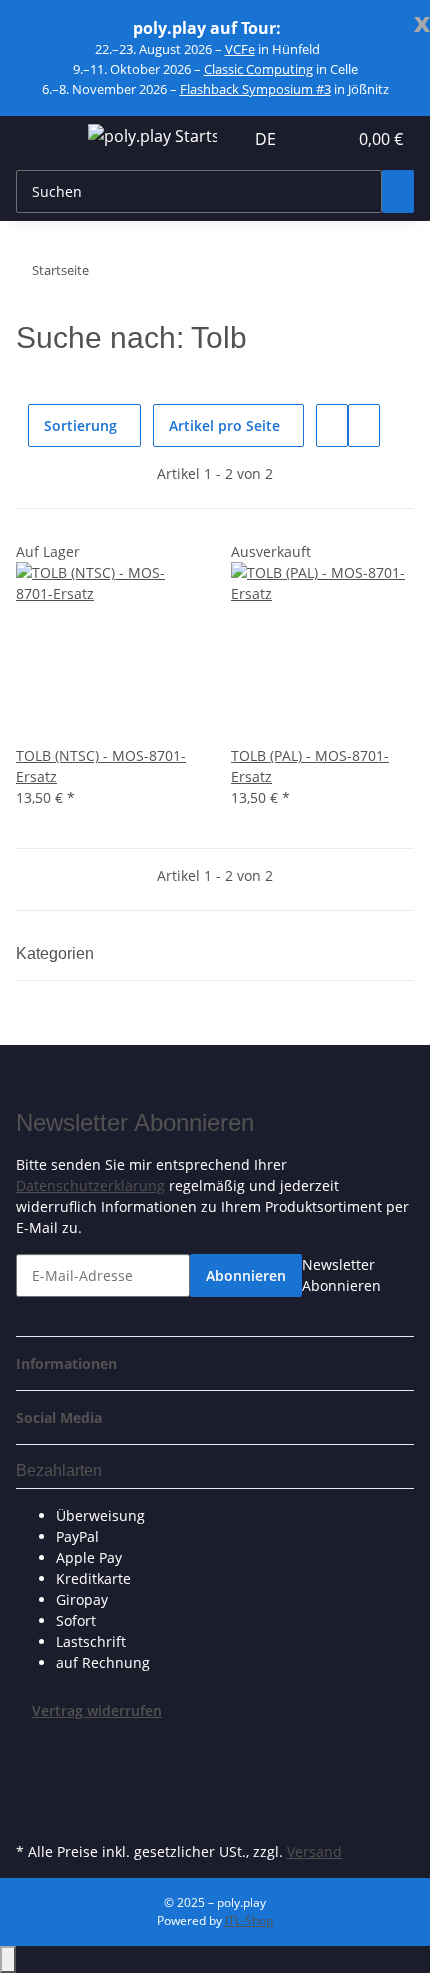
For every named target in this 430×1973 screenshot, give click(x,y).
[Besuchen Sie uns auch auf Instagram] (32, 1814)
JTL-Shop (249, 1920)
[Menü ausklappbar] (41, 139)
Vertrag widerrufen (97, 1710)
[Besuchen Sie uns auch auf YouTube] (32, 1791)
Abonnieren (246, 1275)
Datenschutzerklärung (90, 1185)
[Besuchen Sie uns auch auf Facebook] (32, 1745)
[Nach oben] (8, 1959)
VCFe (240, 49)
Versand (314, 1851)
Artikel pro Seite (224, 425)
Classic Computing (258, 69)
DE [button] (267, 139)
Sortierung (80, 425)
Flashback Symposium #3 (255, 89)
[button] (310, 139)
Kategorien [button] (57, 953)
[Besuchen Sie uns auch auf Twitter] (32, 1768)
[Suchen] (398, 191)
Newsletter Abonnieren (341, 1275)
